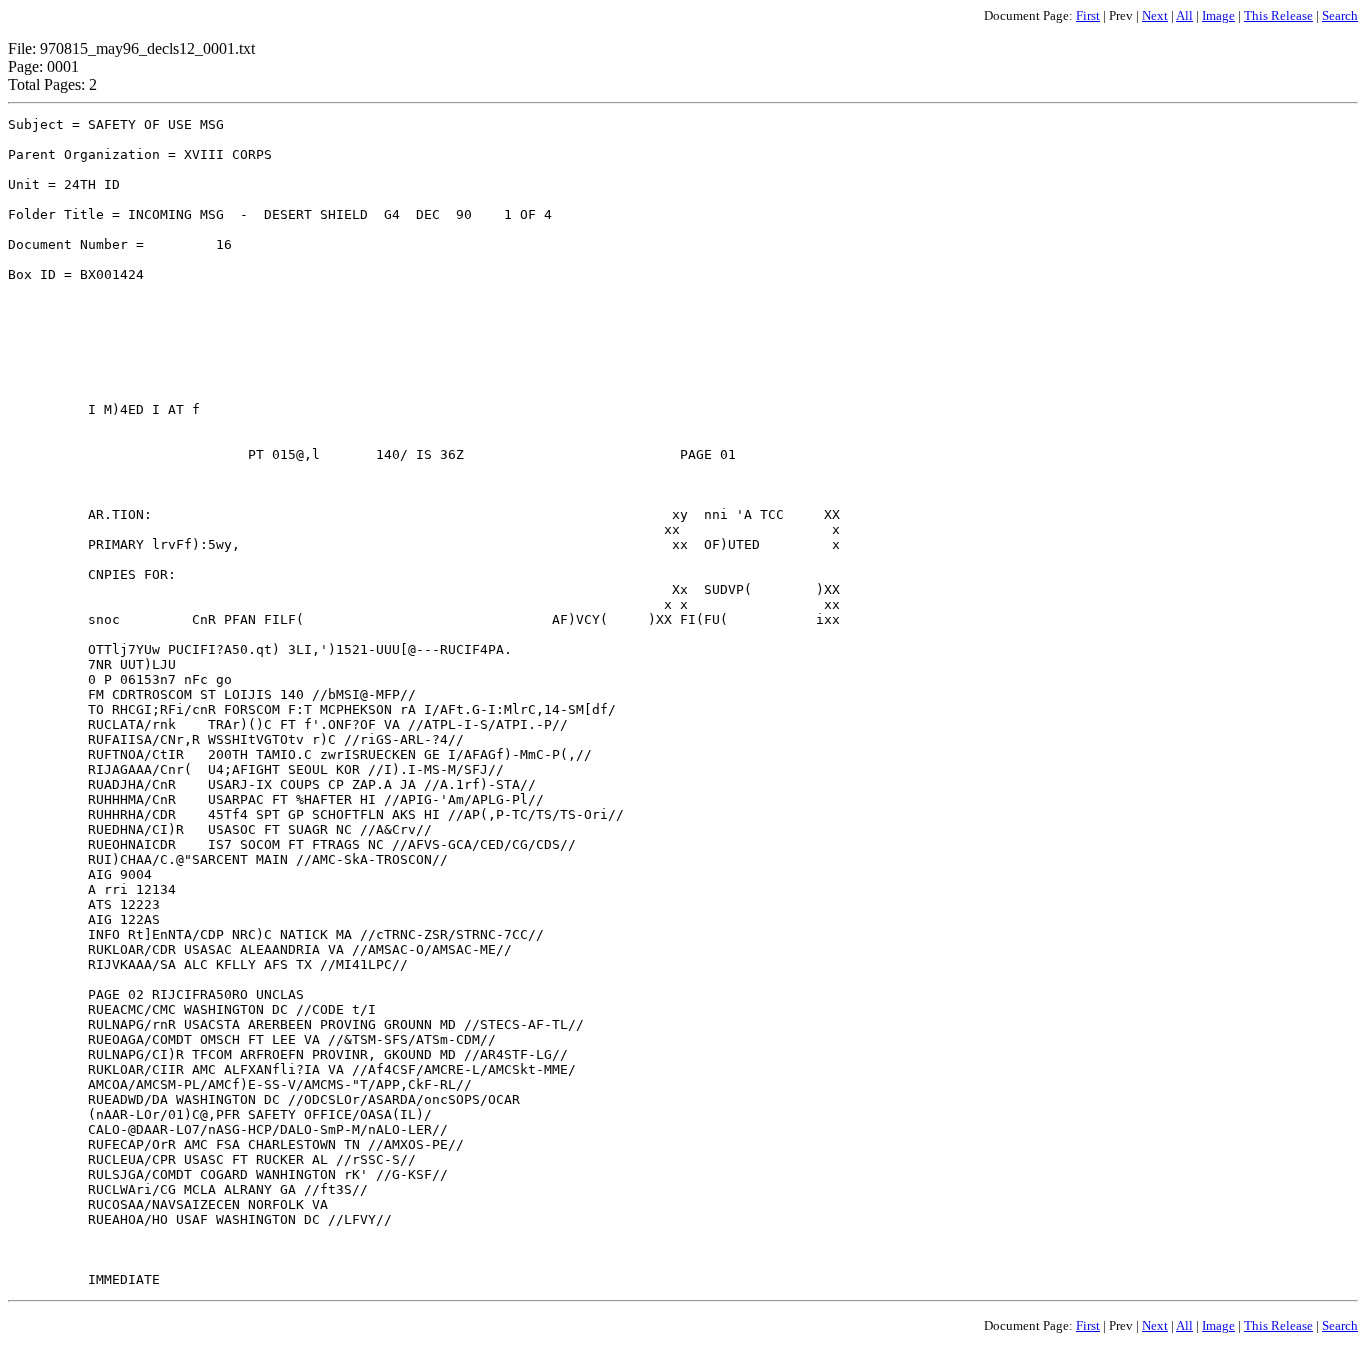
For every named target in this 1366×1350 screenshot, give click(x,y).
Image (1218, 15)
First (1088, 15)
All (1184, 15)
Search (1340, 15)
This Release (1278, 15)
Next (1155, 15)
